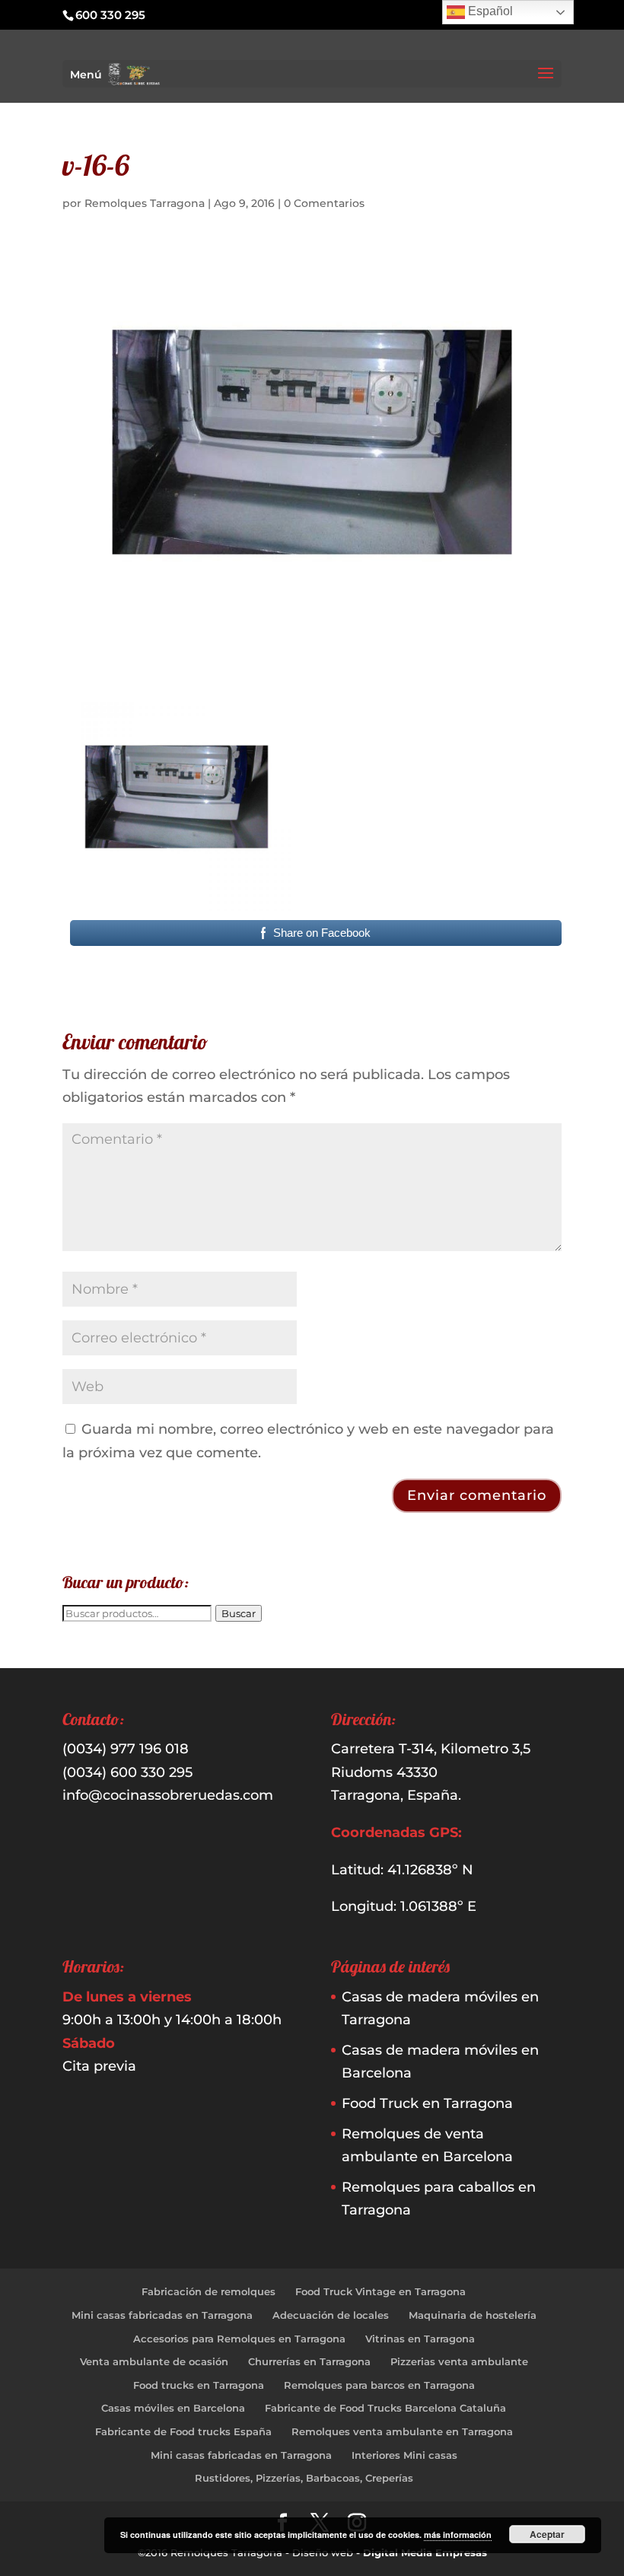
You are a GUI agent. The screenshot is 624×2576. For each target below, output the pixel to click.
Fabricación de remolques (209, 2291)
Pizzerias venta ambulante (459, 2361)
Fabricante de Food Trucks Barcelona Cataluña (385, 2408)
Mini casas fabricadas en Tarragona (162, 2315)
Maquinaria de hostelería (473, 2315)
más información (458, 2535)
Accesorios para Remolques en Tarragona (239, 2339)
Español (489, 11)
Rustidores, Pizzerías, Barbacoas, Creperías (304, 2478)
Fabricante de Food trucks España (183, 2431)
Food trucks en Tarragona (199, 2385)
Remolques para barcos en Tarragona (379, 2385)
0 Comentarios (324, 203)
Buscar (239, 1613)
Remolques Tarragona (145, 203)
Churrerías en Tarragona (309, 2361)
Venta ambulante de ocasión (154, 2361)
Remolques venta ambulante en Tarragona (402, 2431)
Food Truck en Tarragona (427, 2103)
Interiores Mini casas (404, 2455)
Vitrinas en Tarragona (420, 2339)
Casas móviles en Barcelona (173, 2408)
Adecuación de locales (331, 2315)
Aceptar (547, 2534)
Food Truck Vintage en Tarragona (380, 2291)
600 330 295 (110, 15)
